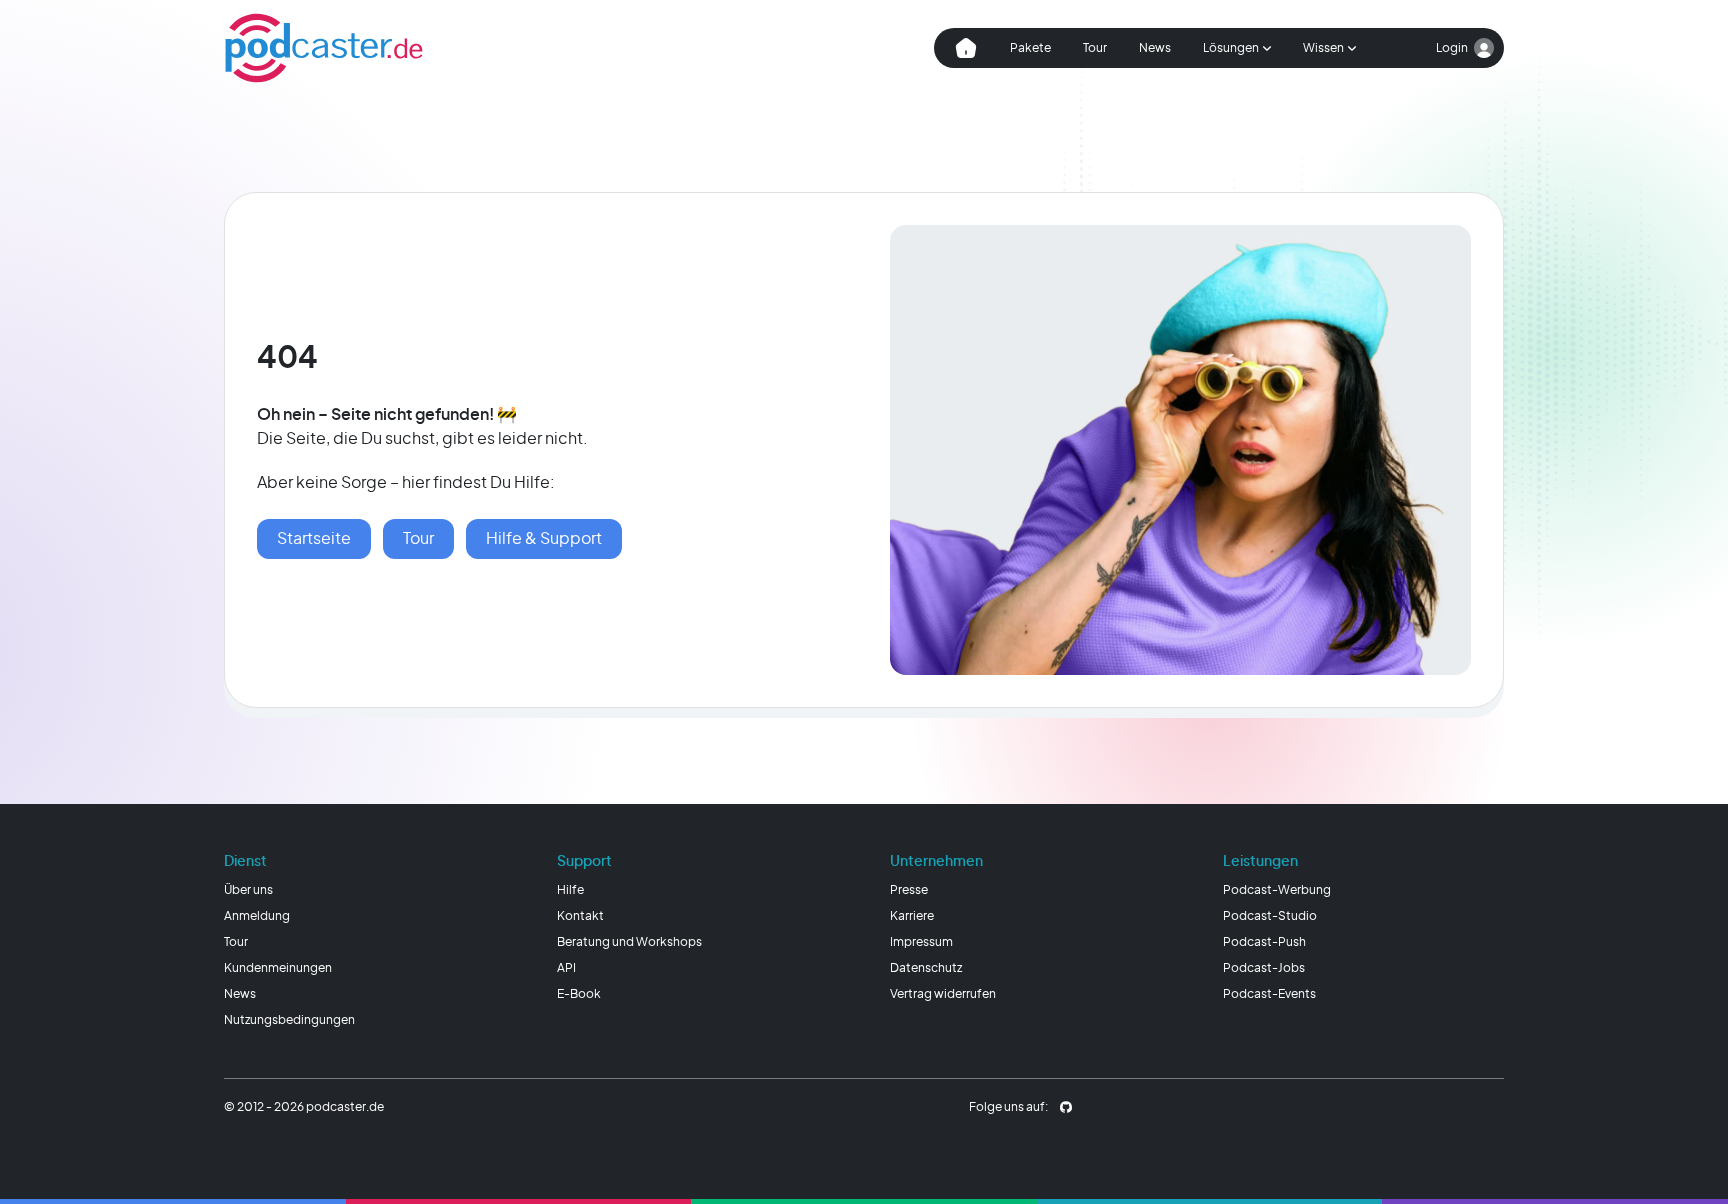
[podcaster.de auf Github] (1066, 1107)
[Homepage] (324, 48)
